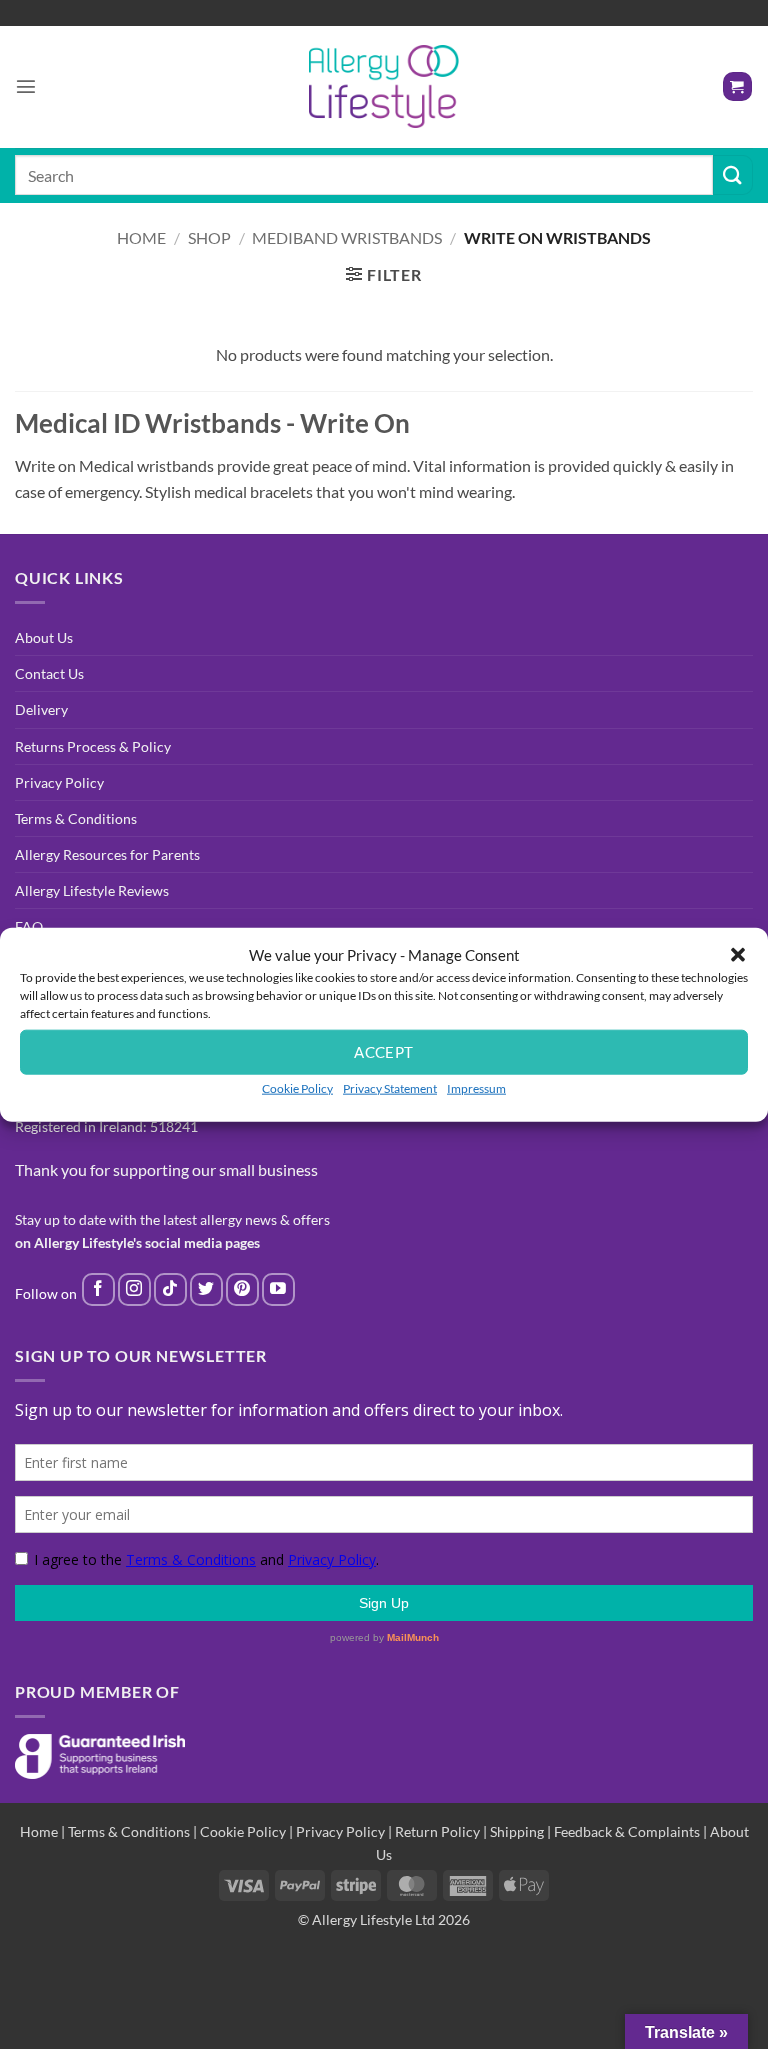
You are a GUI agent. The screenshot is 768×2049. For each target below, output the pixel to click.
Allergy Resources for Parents (107, 854)
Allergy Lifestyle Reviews (92, 890)
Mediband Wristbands (347, 237)
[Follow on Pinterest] (242, 1289)
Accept (384, 1052)
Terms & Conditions (76, 818)
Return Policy (437, 1831)
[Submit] (733, 174)
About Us (44, 637)
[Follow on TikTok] (170, 1289)
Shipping (517, 1831)
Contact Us (49, 673)
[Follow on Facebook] (98, 1289)
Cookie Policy (297, 1087)
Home (141, 237)
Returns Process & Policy (93, 746)
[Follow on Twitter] (206, 1289)
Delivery (41, 709)
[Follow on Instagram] (134, 1289)
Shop (209, 237)
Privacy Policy (59, 782)
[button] (738, 954)
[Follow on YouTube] (278, 1289)
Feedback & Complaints (627, 1831)
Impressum (476, 1087)
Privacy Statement (390, 1087)
